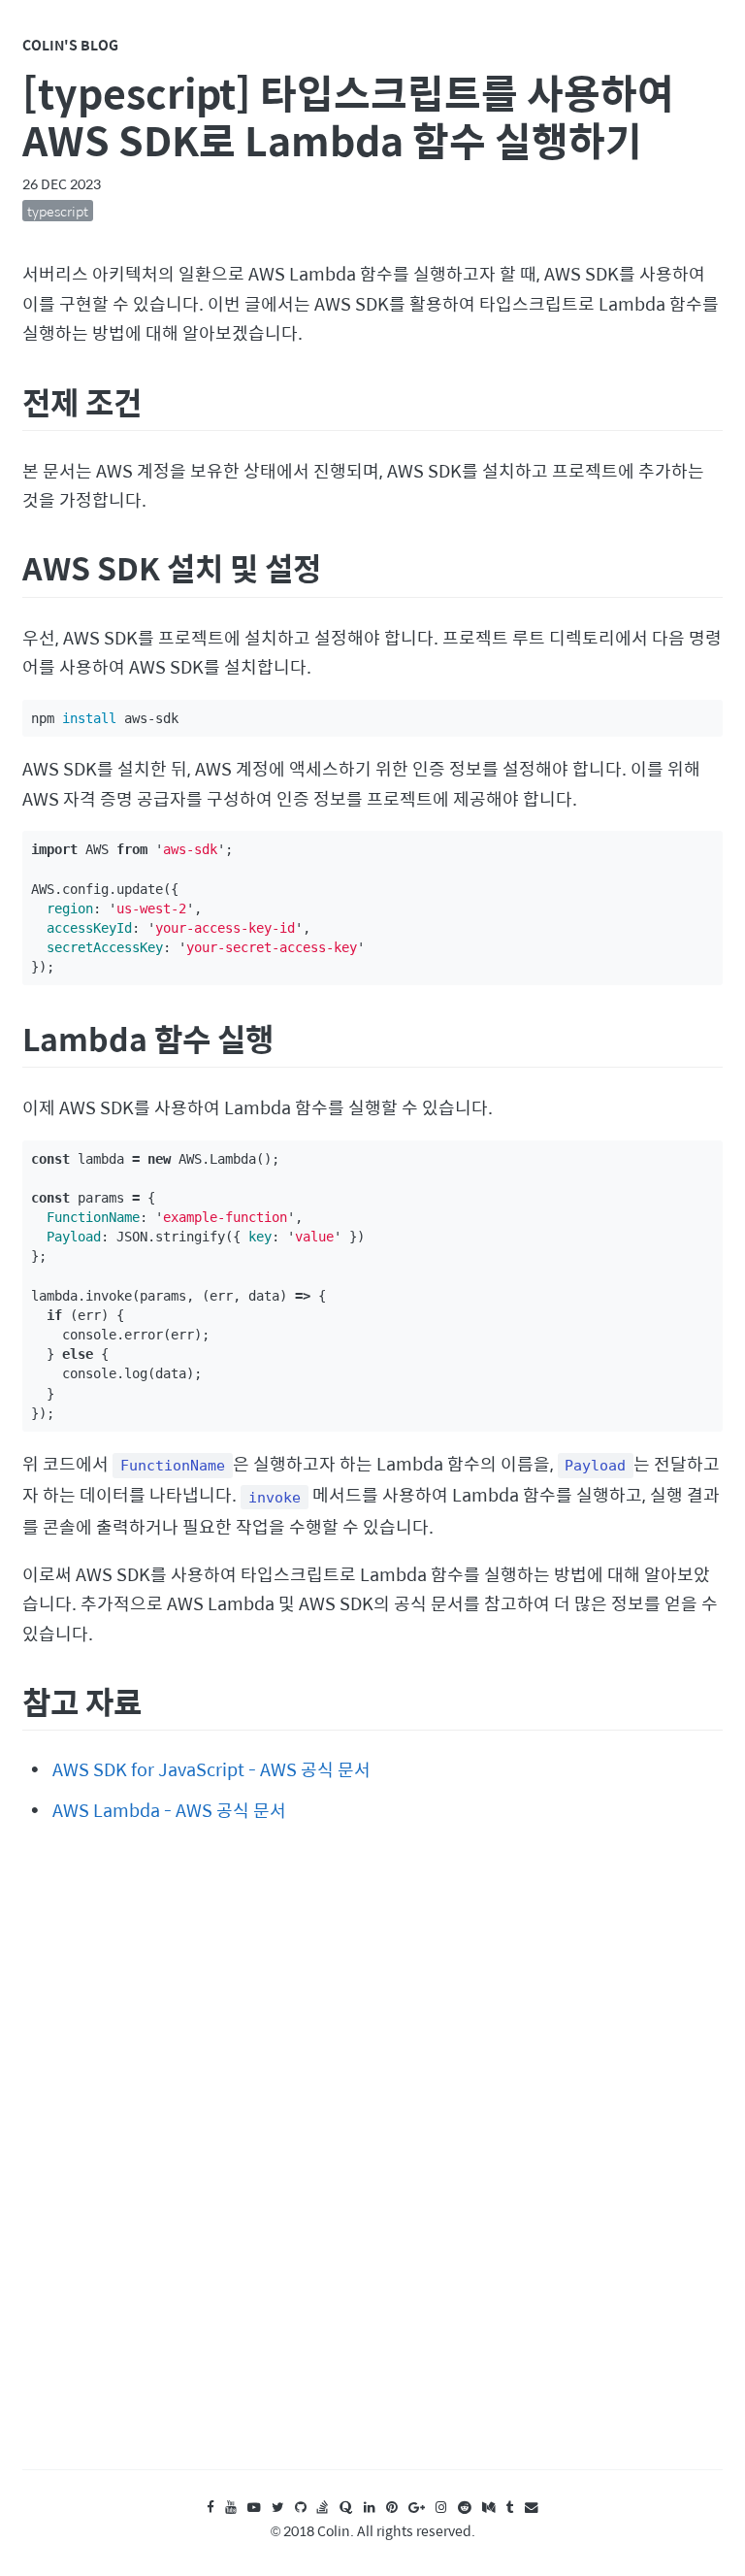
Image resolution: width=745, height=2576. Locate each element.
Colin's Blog (70, 45)
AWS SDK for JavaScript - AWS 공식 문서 (211, 1769)
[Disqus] (372, 2164)
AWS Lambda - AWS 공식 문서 (169, 1810)
